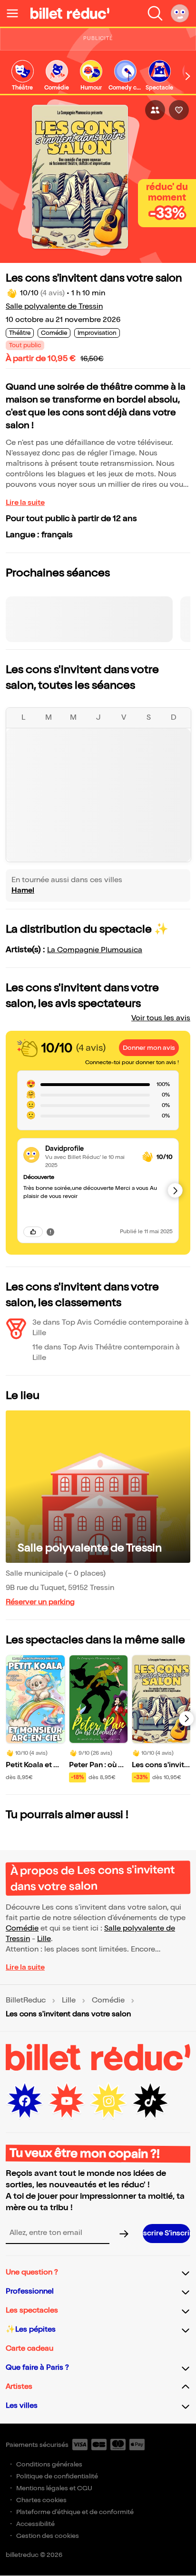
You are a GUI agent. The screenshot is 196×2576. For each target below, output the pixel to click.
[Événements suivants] (186, 1719)
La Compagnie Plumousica (95, 950)
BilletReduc (26, 2001)
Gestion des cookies (48, 2536)
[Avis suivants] (175, 1190)
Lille (44, 1939)
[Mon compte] (180, 13)
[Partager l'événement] (155, 110)
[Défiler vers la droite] (188, 76)
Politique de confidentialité (57, 2476)
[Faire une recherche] (155, 13)
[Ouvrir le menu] (16, 13)
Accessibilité (35, 2524)
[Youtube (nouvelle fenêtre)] (67, 2101)
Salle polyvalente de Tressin (54, 307)
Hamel (23, 891)
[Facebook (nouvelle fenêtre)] (25, 2101)
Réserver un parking (40, 1602)
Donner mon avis (149, 1048)
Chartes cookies (41, 2500)
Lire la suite (25, 503)
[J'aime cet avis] (33, 1232)
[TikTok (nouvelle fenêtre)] (150, 2101)
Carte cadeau (29, 2349)
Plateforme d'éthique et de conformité (75, 2512)
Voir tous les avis (161, 1018)
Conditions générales (49, 2464)
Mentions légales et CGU (54, 2488)
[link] (22, 76)
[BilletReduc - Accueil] (70, 13)
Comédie (22, 1928)
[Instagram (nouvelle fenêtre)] (108, 2101)
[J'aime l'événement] (179, 110)
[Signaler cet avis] (50, 1232)
